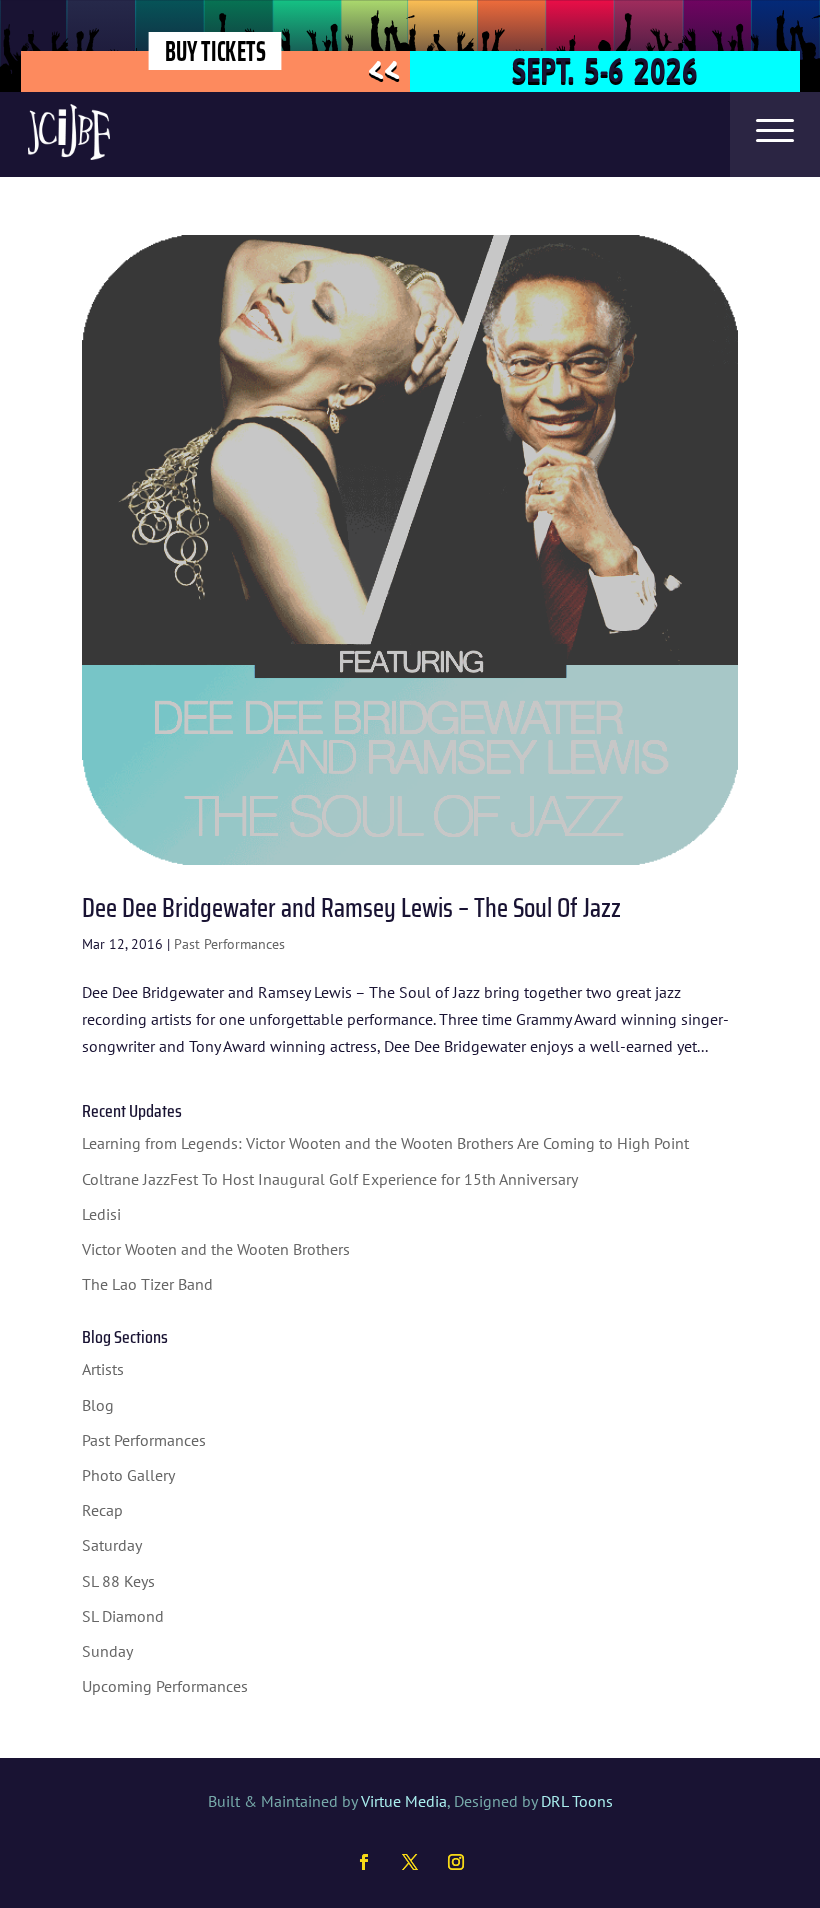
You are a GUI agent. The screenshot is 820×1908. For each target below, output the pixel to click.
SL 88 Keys (118, 1581)
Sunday (107, 1651)
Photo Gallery (128, 1475)
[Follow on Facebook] (364, 1862)
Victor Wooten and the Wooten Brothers (216, 1249)
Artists (103, 1369)
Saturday (112, 1545)
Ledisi (101, 1214)
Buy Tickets (215, 51)
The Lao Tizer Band (147, 1284)
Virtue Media (404, 1801)
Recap (102, 1510)
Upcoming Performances (165, 1686)
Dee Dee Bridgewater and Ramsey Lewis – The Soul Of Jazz (351, 907)
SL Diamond (123, 1616)
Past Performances (229, 944)
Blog (98, 1405)
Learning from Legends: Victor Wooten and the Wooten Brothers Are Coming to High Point (385, 1143)
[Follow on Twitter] (410, 1862)
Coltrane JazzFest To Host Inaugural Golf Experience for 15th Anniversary (330, 1179)
